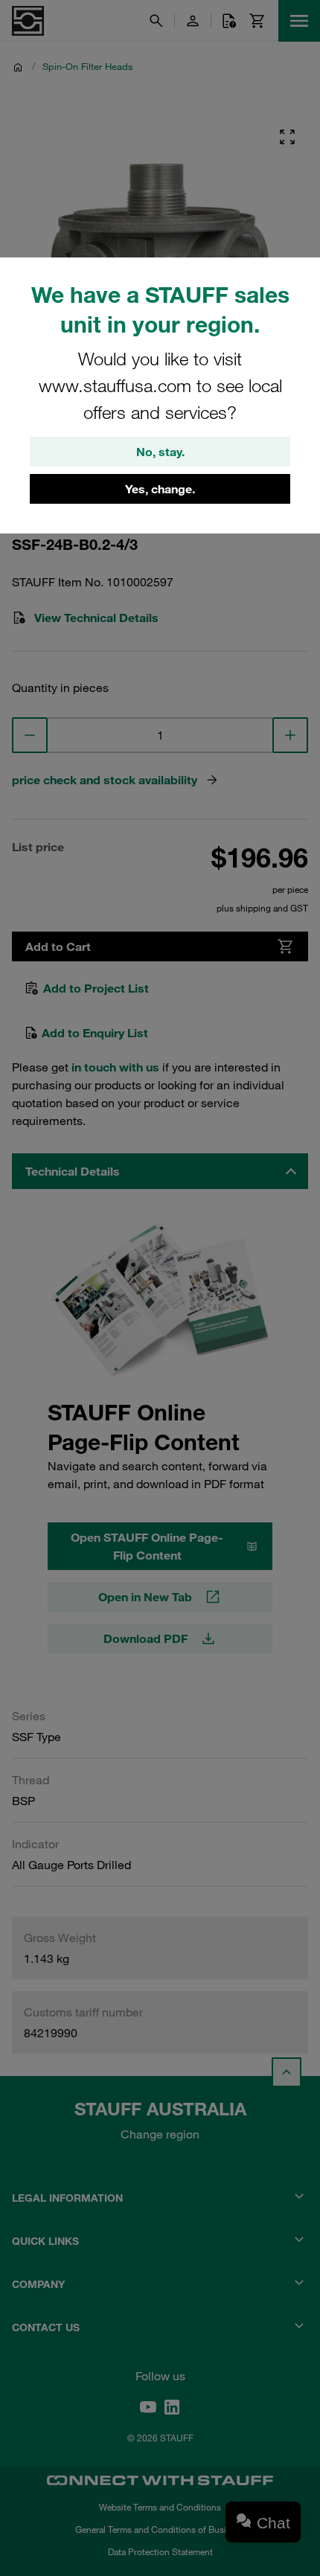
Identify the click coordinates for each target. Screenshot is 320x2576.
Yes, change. (160, 489)
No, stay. (160, 452)
